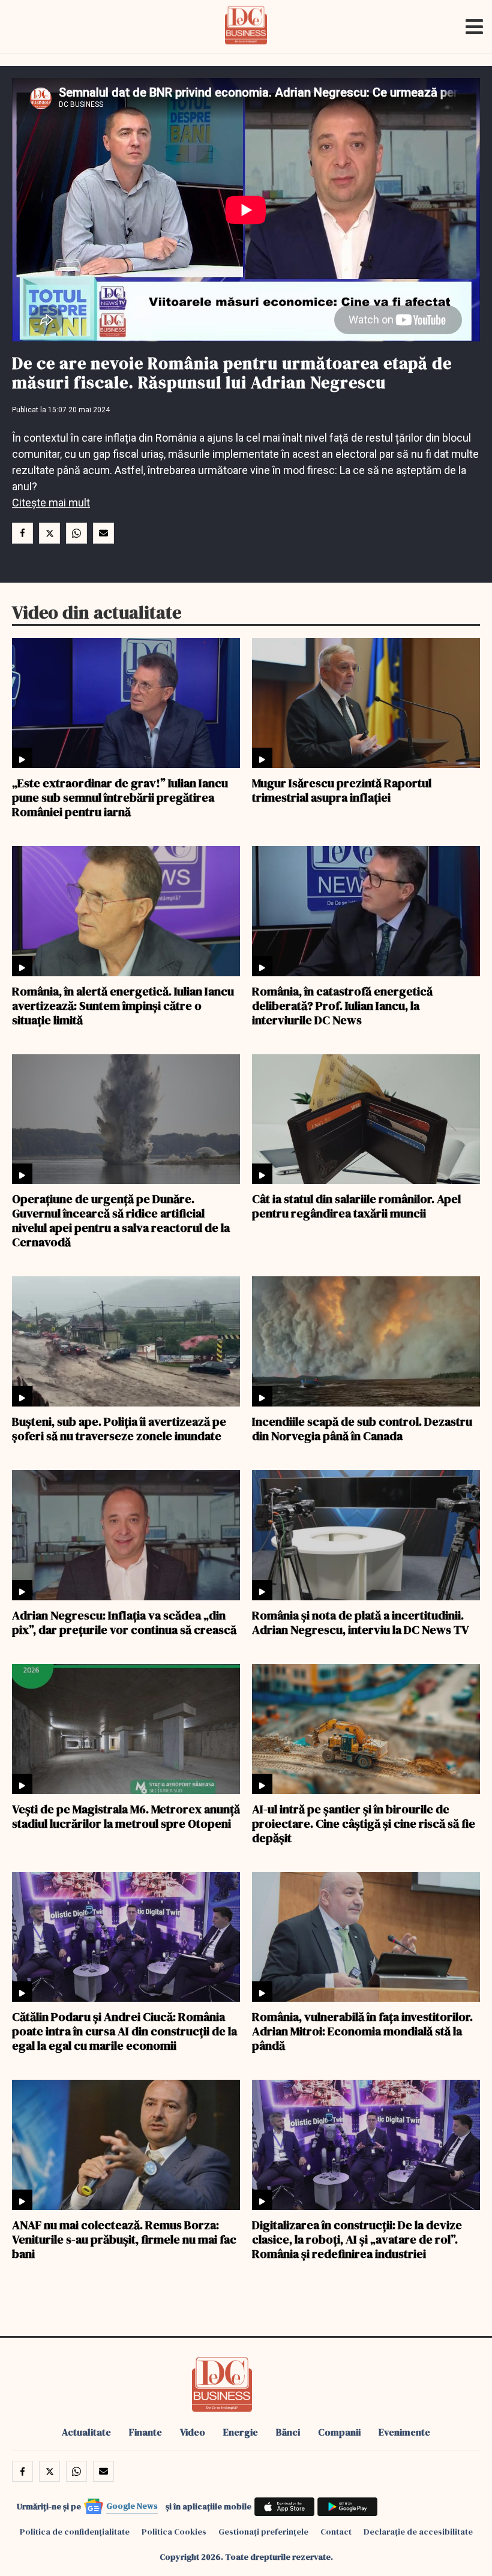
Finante (145, 2432)
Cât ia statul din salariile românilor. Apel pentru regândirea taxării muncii (356, 1205)
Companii (339, 2432)
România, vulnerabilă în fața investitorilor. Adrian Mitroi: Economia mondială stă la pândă (362, 2031)
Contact (336, 2532)
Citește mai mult (51, 503)
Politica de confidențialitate (75, 2532)
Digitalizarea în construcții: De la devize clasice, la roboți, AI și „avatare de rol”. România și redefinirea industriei (357, 2239)
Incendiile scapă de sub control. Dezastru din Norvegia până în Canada (362, 1428)
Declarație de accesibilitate (418, 2532)
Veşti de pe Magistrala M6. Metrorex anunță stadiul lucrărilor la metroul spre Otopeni (126, 1816)
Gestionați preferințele (263, 2532)
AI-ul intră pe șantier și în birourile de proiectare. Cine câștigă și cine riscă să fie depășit (364, 1823)
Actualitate (86, 2432)
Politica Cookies (174, 2532)
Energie (241, 2432)
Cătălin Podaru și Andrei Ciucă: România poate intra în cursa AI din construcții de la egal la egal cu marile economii (124, 2031)
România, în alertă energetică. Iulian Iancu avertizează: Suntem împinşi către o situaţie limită (123, 1005)
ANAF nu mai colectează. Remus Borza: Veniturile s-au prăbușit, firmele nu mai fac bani (124, 2239)
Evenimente (404, 2432)
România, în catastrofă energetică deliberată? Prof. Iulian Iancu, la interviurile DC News (342, 1005)
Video (193, 2432)
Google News (132, 2506)
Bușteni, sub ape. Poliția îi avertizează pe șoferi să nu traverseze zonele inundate (119, 1428)
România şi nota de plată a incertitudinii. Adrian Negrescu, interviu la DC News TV (361, 1622)
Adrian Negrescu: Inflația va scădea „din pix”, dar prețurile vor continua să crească (124, 1622)
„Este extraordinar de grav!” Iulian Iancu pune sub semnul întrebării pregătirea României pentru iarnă (120, 797)
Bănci (288, 2432)
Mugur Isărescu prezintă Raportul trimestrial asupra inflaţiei (342, 790)
